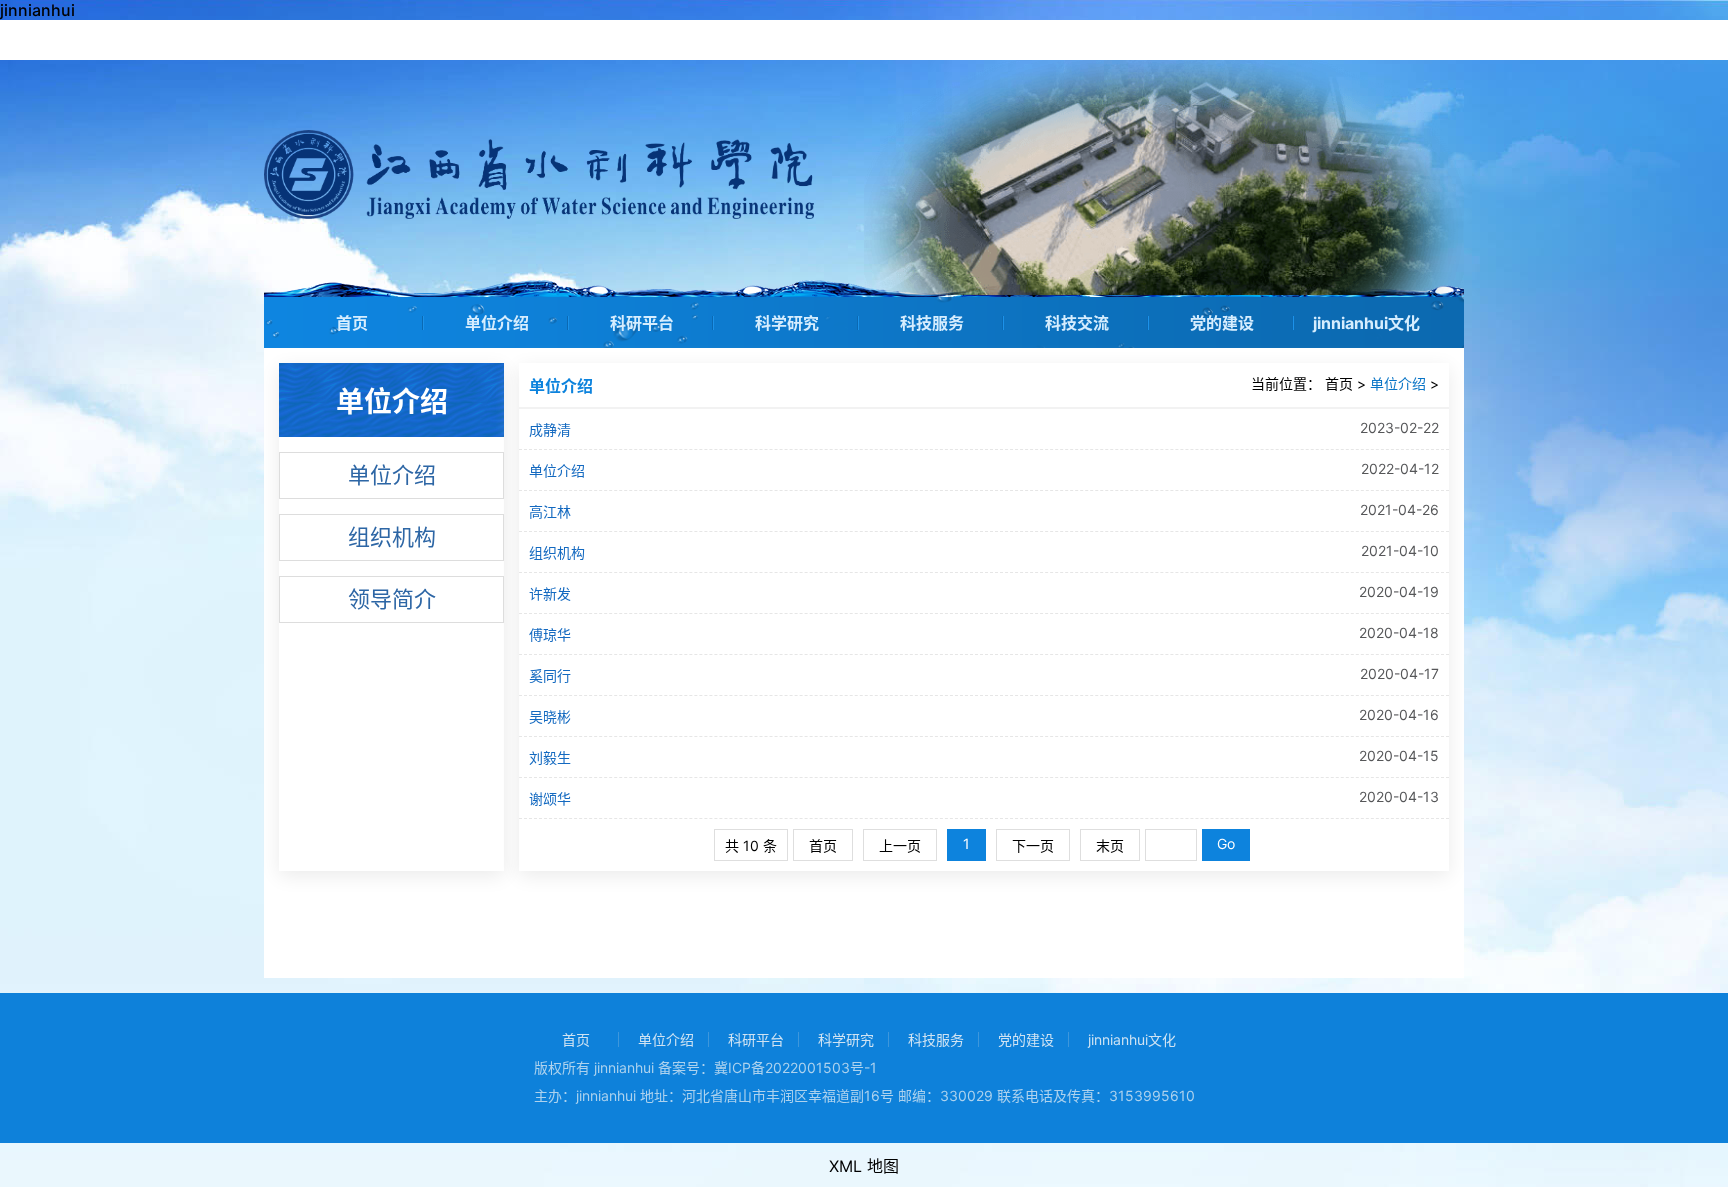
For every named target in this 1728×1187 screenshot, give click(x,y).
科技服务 (932, 323)
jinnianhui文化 (1366, 323)
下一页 (1033, 845)
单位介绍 (497, 323)
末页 (1110, 845)
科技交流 (1077, 323)
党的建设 (1222, 323)
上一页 (900, 845)
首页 (352, 323)
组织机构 (392, 537)
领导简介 (392, 599)
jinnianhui (37, 10)
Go (1226, 843)
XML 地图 (864, 1166)
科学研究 (787, 323)
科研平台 (642, 323)
